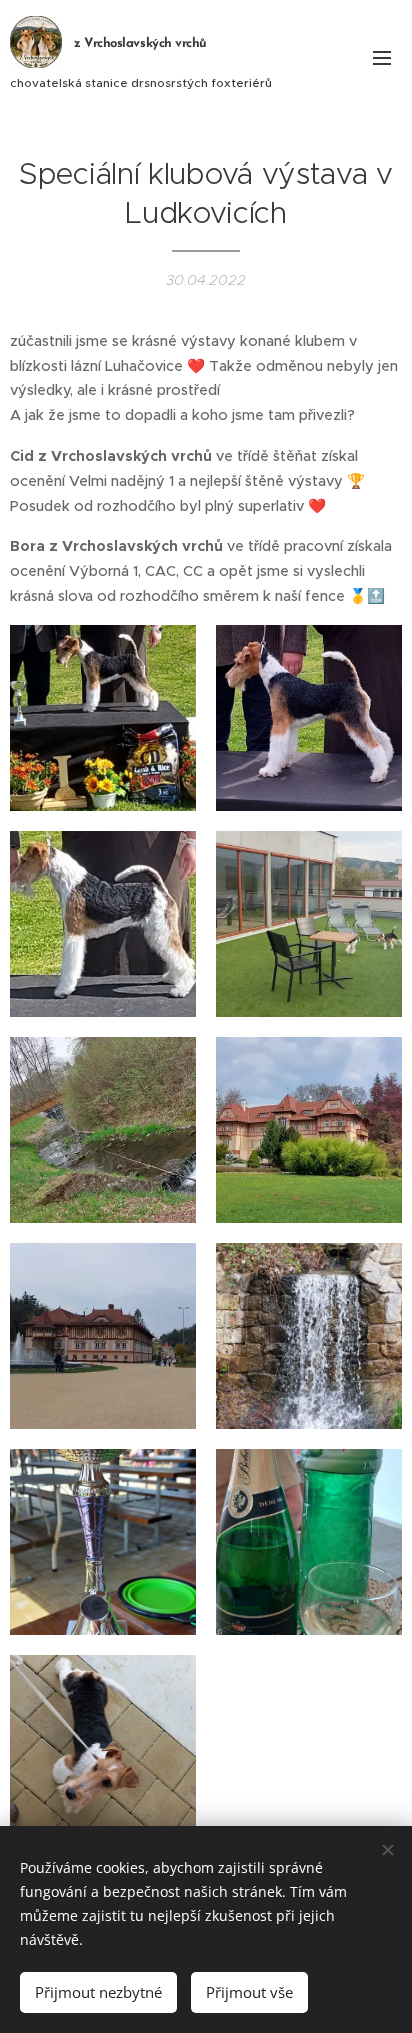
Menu (382, 57)
